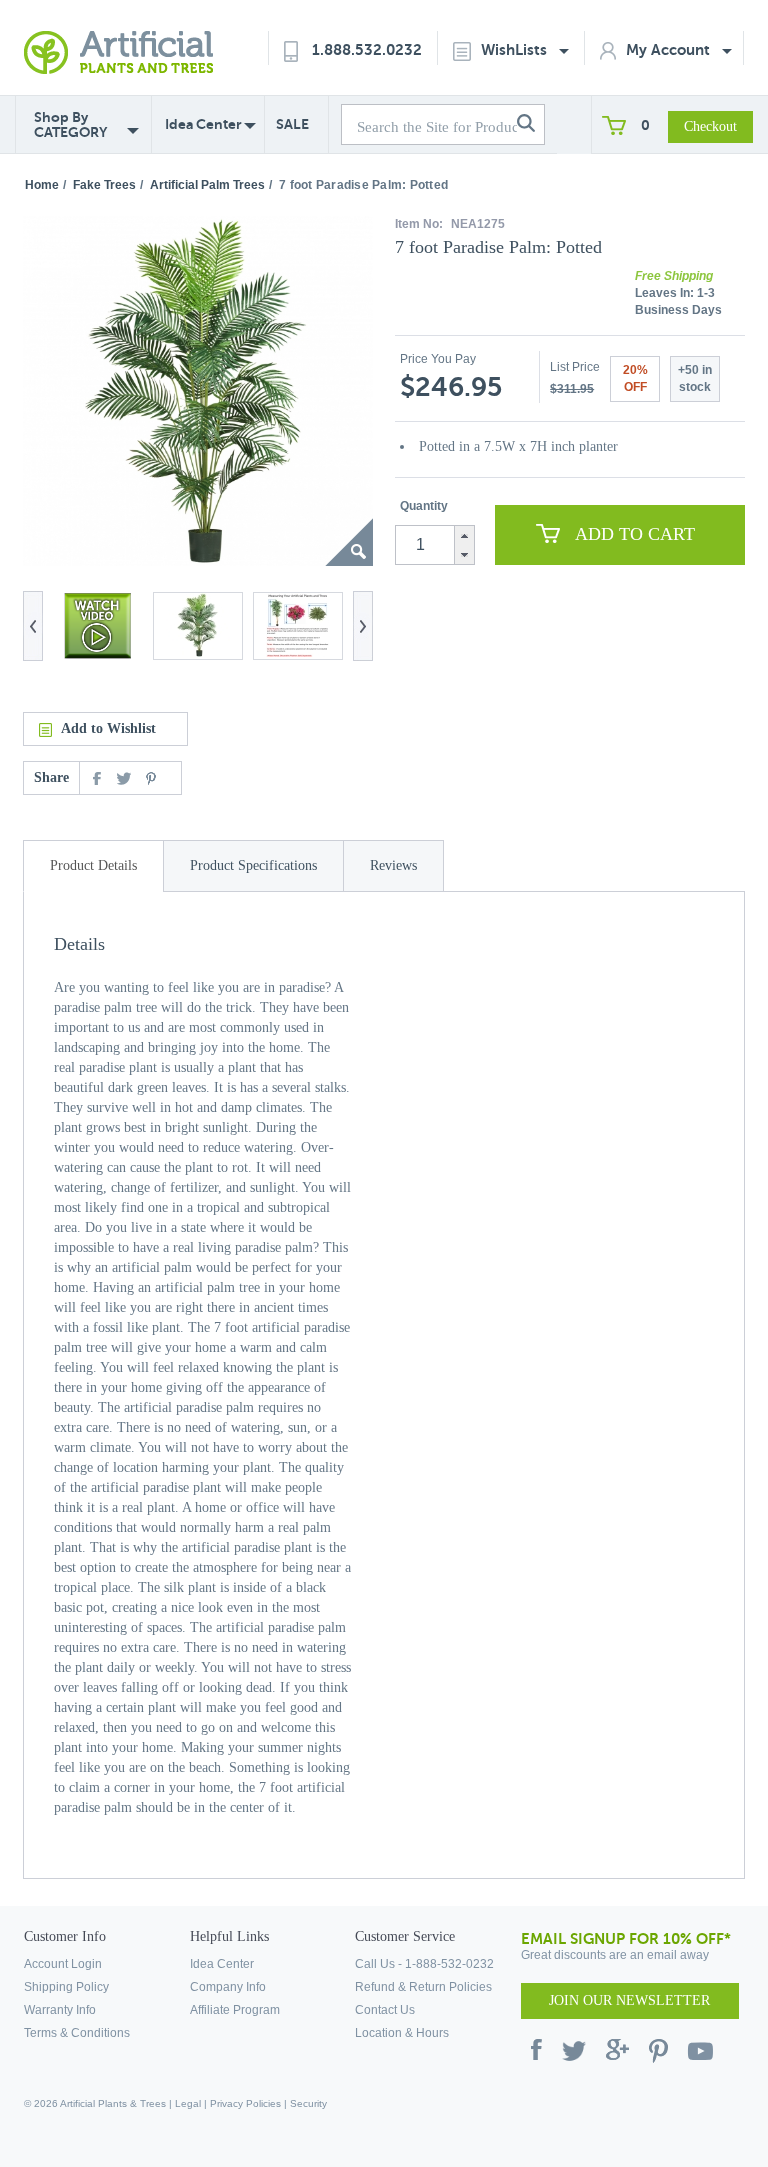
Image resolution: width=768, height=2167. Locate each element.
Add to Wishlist (108, 728)
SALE (292, 124)
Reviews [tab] (393, 865)
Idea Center (203, 124)
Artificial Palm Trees (207, 185)
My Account (670, 49)
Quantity (424, 506)
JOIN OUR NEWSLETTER (629, 2000)
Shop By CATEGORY (70, 125)
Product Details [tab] (93, 865)
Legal (188, 2103)
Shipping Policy (66, 1987)
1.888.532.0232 (367, 49)
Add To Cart (635, 534)
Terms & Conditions (77, 2033)
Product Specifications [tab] (253, 865)
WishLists (516, 49)
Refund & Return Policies (423, 1987)
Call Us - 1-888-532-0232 (424, 1964)
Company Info (228, 1987)
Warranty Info (60, 2010)
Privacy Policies (245, 2103)
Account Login (63, 1964)
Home (42, 185)
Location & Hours (402, 2033)
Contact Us (385, 2010)
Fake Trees (104, 185)
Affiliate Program (235, 2010)
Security (308, 2103)
